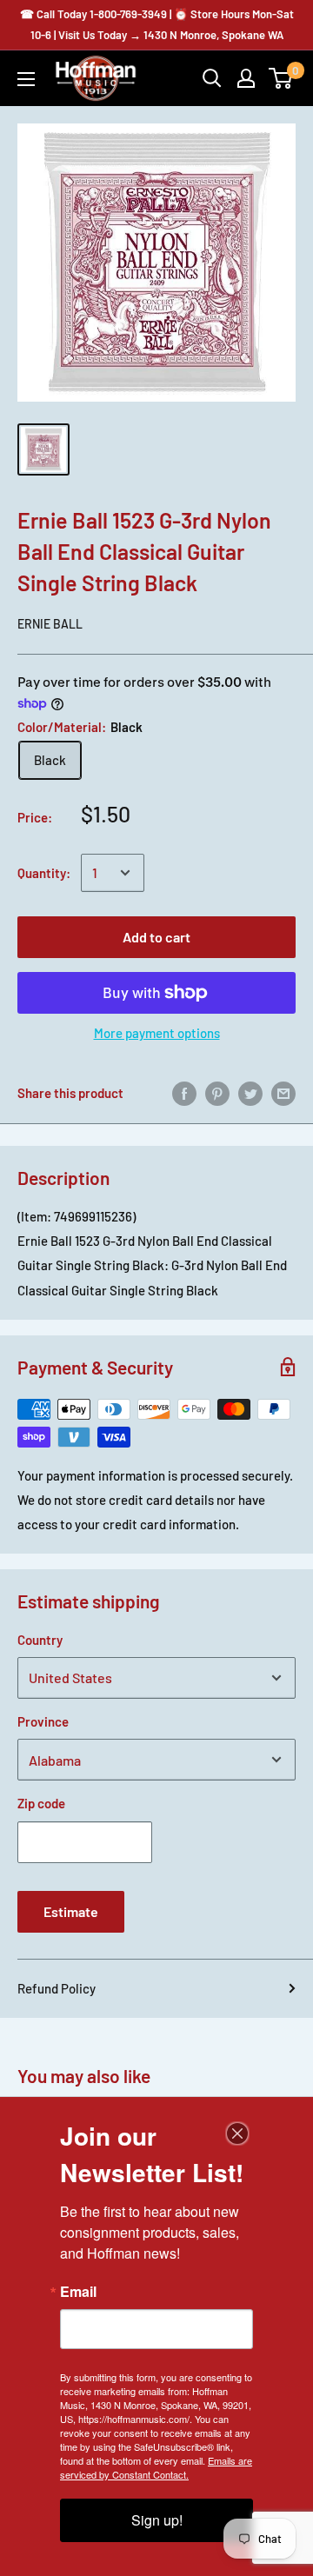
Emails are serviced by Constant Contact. (156, 2467)
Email (78, 2292)
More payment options (157, 1033)
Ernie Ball (50, 624)
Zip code (41, 1803)
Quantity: (44, 873)
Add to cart (156, 937)
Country (40, 1640)
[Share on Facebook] (184, 1093)
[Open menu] (26, 79)
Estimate (71, 1911)
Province (43, 1721)
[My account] (246, 78)
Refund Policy (57, 1988)
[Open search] (212, 78)
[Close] (237, 2133)
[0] (281, 78)
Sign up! (157, 2520)
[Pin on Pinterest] (217, 1093)
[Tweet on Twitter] (250, 1093)
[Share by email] (283, 1093)
